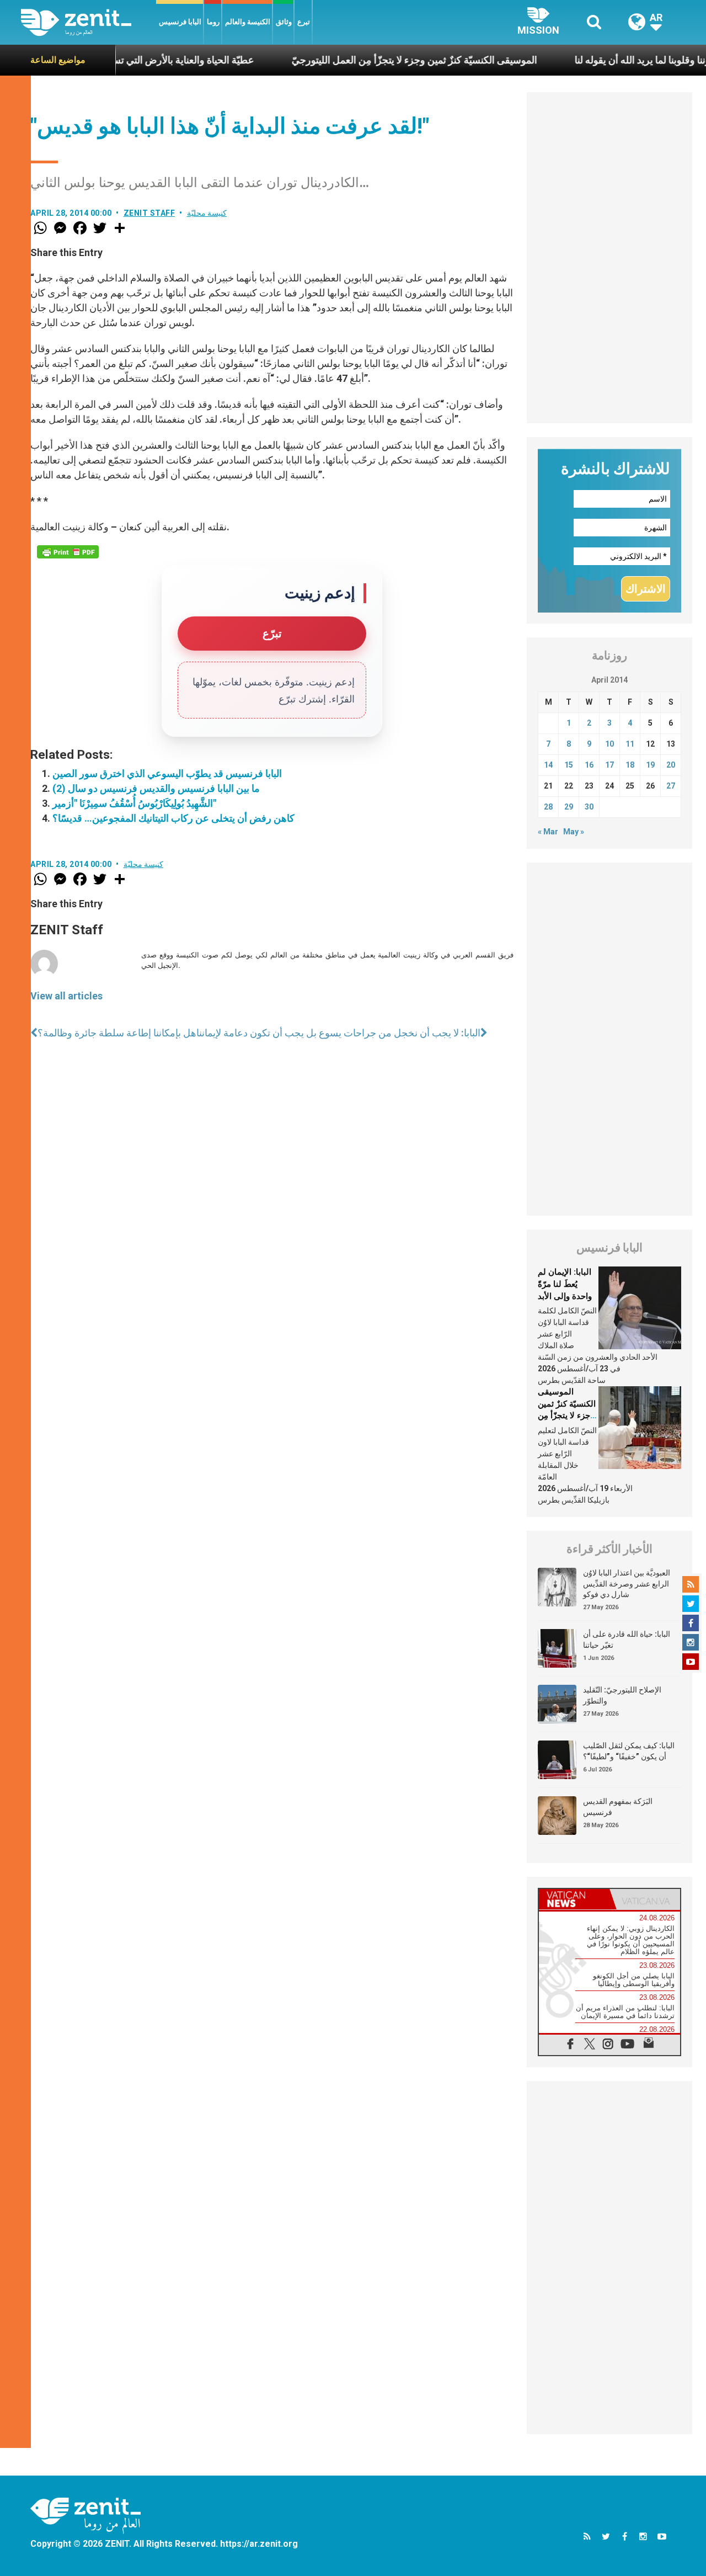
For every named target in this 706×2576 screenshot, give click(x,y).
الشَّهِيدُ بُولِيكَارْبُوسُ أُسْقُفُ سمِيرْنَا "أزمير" (134, 803)
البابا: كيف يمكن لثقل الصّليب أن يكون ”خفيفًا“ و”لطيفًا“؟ (629, 1751)
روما (213, 22)
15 (569, 765)
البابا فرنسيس (180, 22)
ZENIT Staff (149, 213)
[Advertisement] (609, 258)
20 (671, 765)
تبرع (304, 22)
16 (589, 765)
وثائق (284, 22)
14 (548, 765)
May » (574, 832)
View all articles (66, 996)
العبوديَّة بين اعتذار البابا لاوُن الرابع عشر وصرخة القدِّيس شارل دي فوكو (627, 1584)
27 (671, 786)
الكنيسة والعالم (248, 22)
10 (609, 744)
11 (630, 744)
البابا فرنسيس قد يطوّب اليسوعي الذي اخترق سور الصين (167, 773)
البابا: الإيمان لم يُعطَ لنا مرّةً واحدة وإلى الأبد (565, 1284)
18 (630, 765)
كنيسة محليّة (207, 213)
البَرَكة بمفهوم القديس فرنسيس (618, 1807)
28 (548, 807)
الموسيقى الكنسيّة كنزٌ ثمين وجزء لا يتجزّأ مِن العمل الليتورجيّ (363, 60)
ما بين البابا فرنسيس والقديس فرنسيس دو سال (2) (156, 788)
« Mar (548, 832)
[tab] (574, 1899)
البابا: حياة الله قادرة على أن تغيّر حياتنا (627, 1640)
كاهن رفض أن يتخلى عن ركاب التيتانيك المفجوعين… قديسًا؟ (173, 818)
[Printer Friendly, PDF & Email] (68, 552)
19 (650, 765)
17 (609, 765)
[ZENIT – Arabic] (89, 22)
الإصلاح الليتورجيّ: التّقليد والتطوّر (622, 1695)
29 (569, 807)
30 (589, 807)
